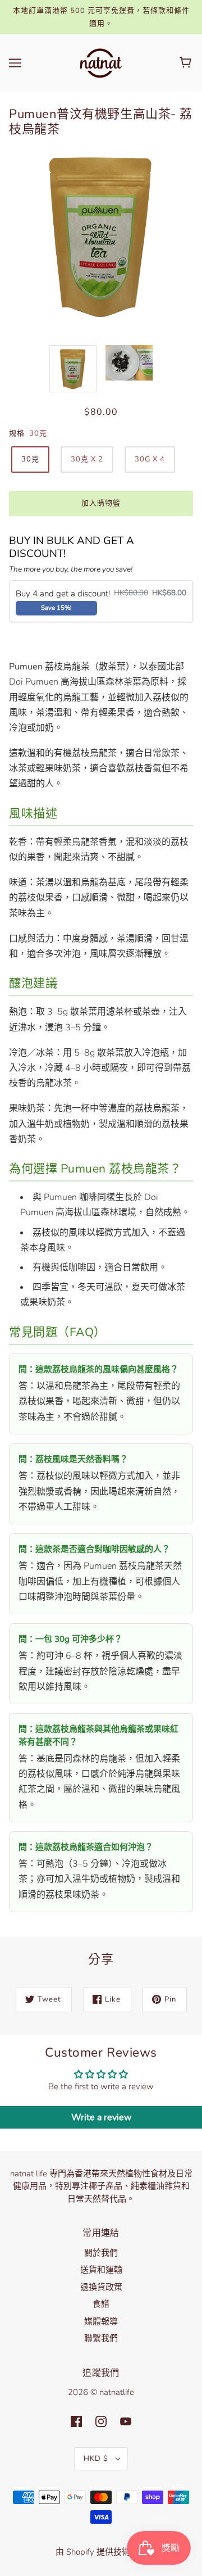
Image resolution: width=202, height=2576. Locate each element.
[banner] (100, 62)
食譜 (101, 2304)
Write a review (101, 2117)
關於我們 (101, 2253)
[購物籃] (187, 63)
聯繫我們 (101, 2338)
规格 (17, 433)
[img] (76, 2421)
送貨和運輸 (101, 2270)
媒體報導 (101, 2321)
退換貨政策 (101, 2287)
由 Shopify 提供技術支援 (101, 2552)
